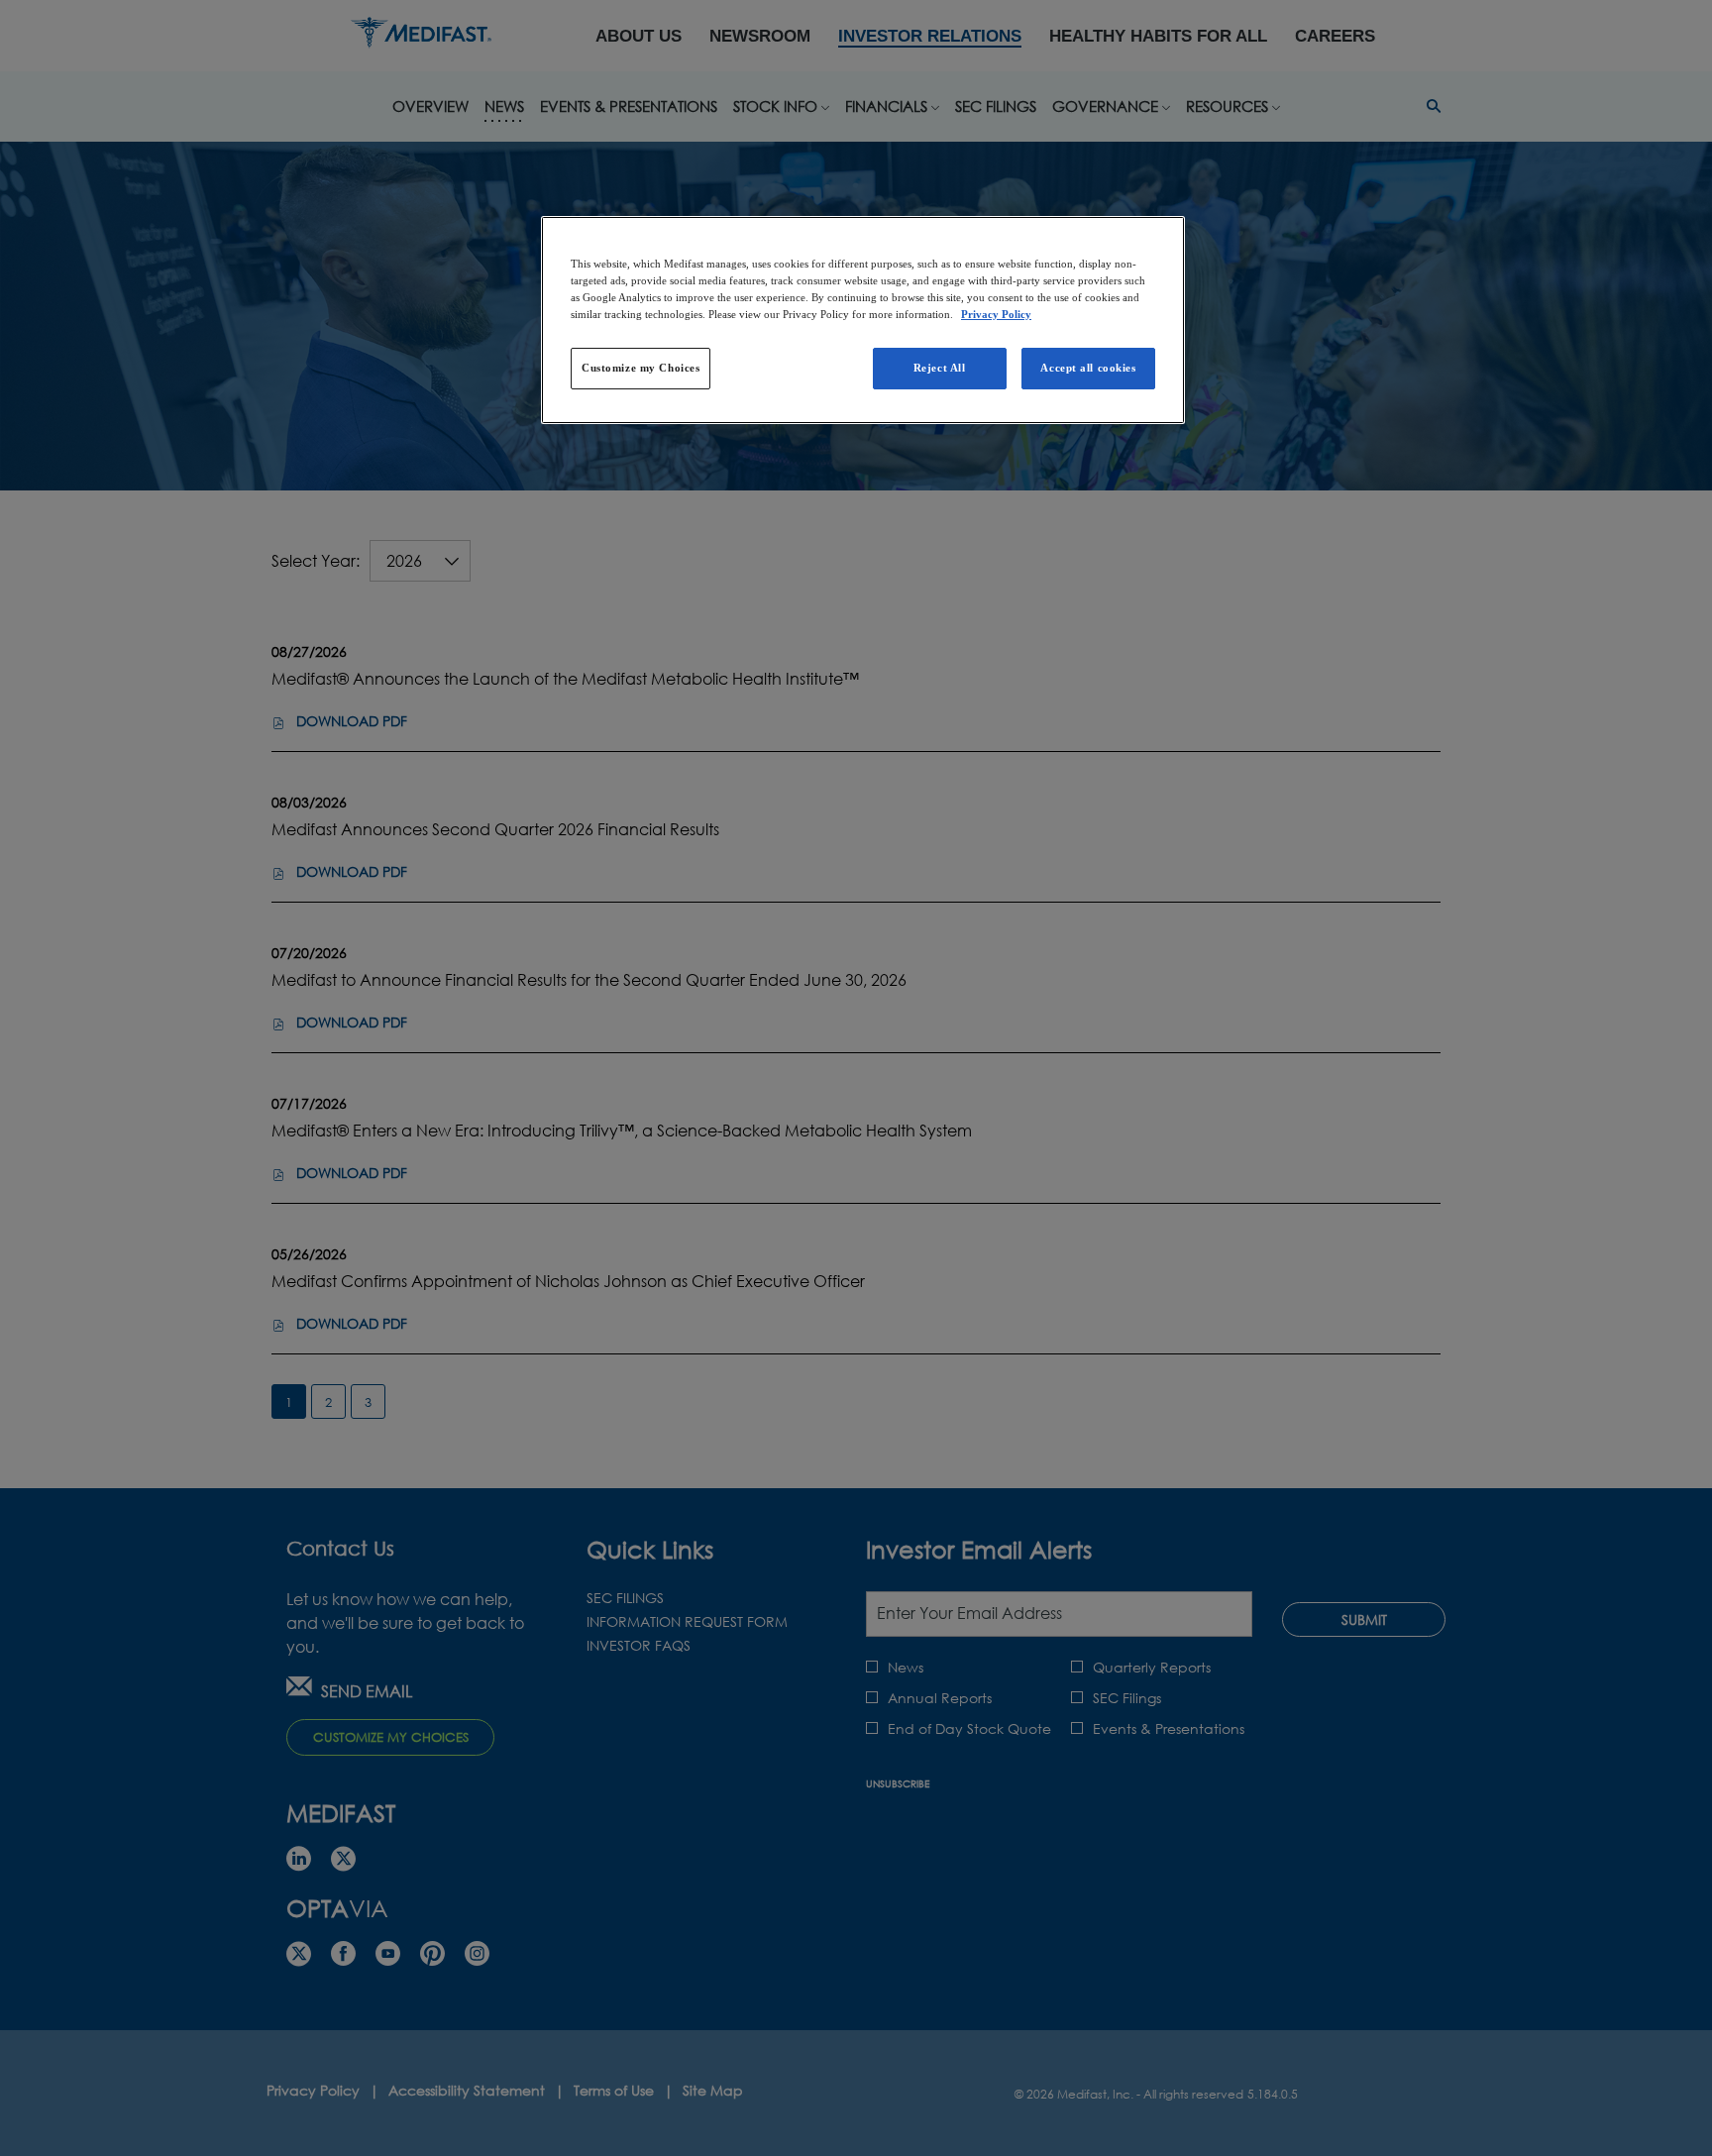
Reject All (940, 368)
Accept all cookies (1088, 368)
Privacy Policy (996, 314)
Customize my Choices (641, 368)
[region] (863, 320)
